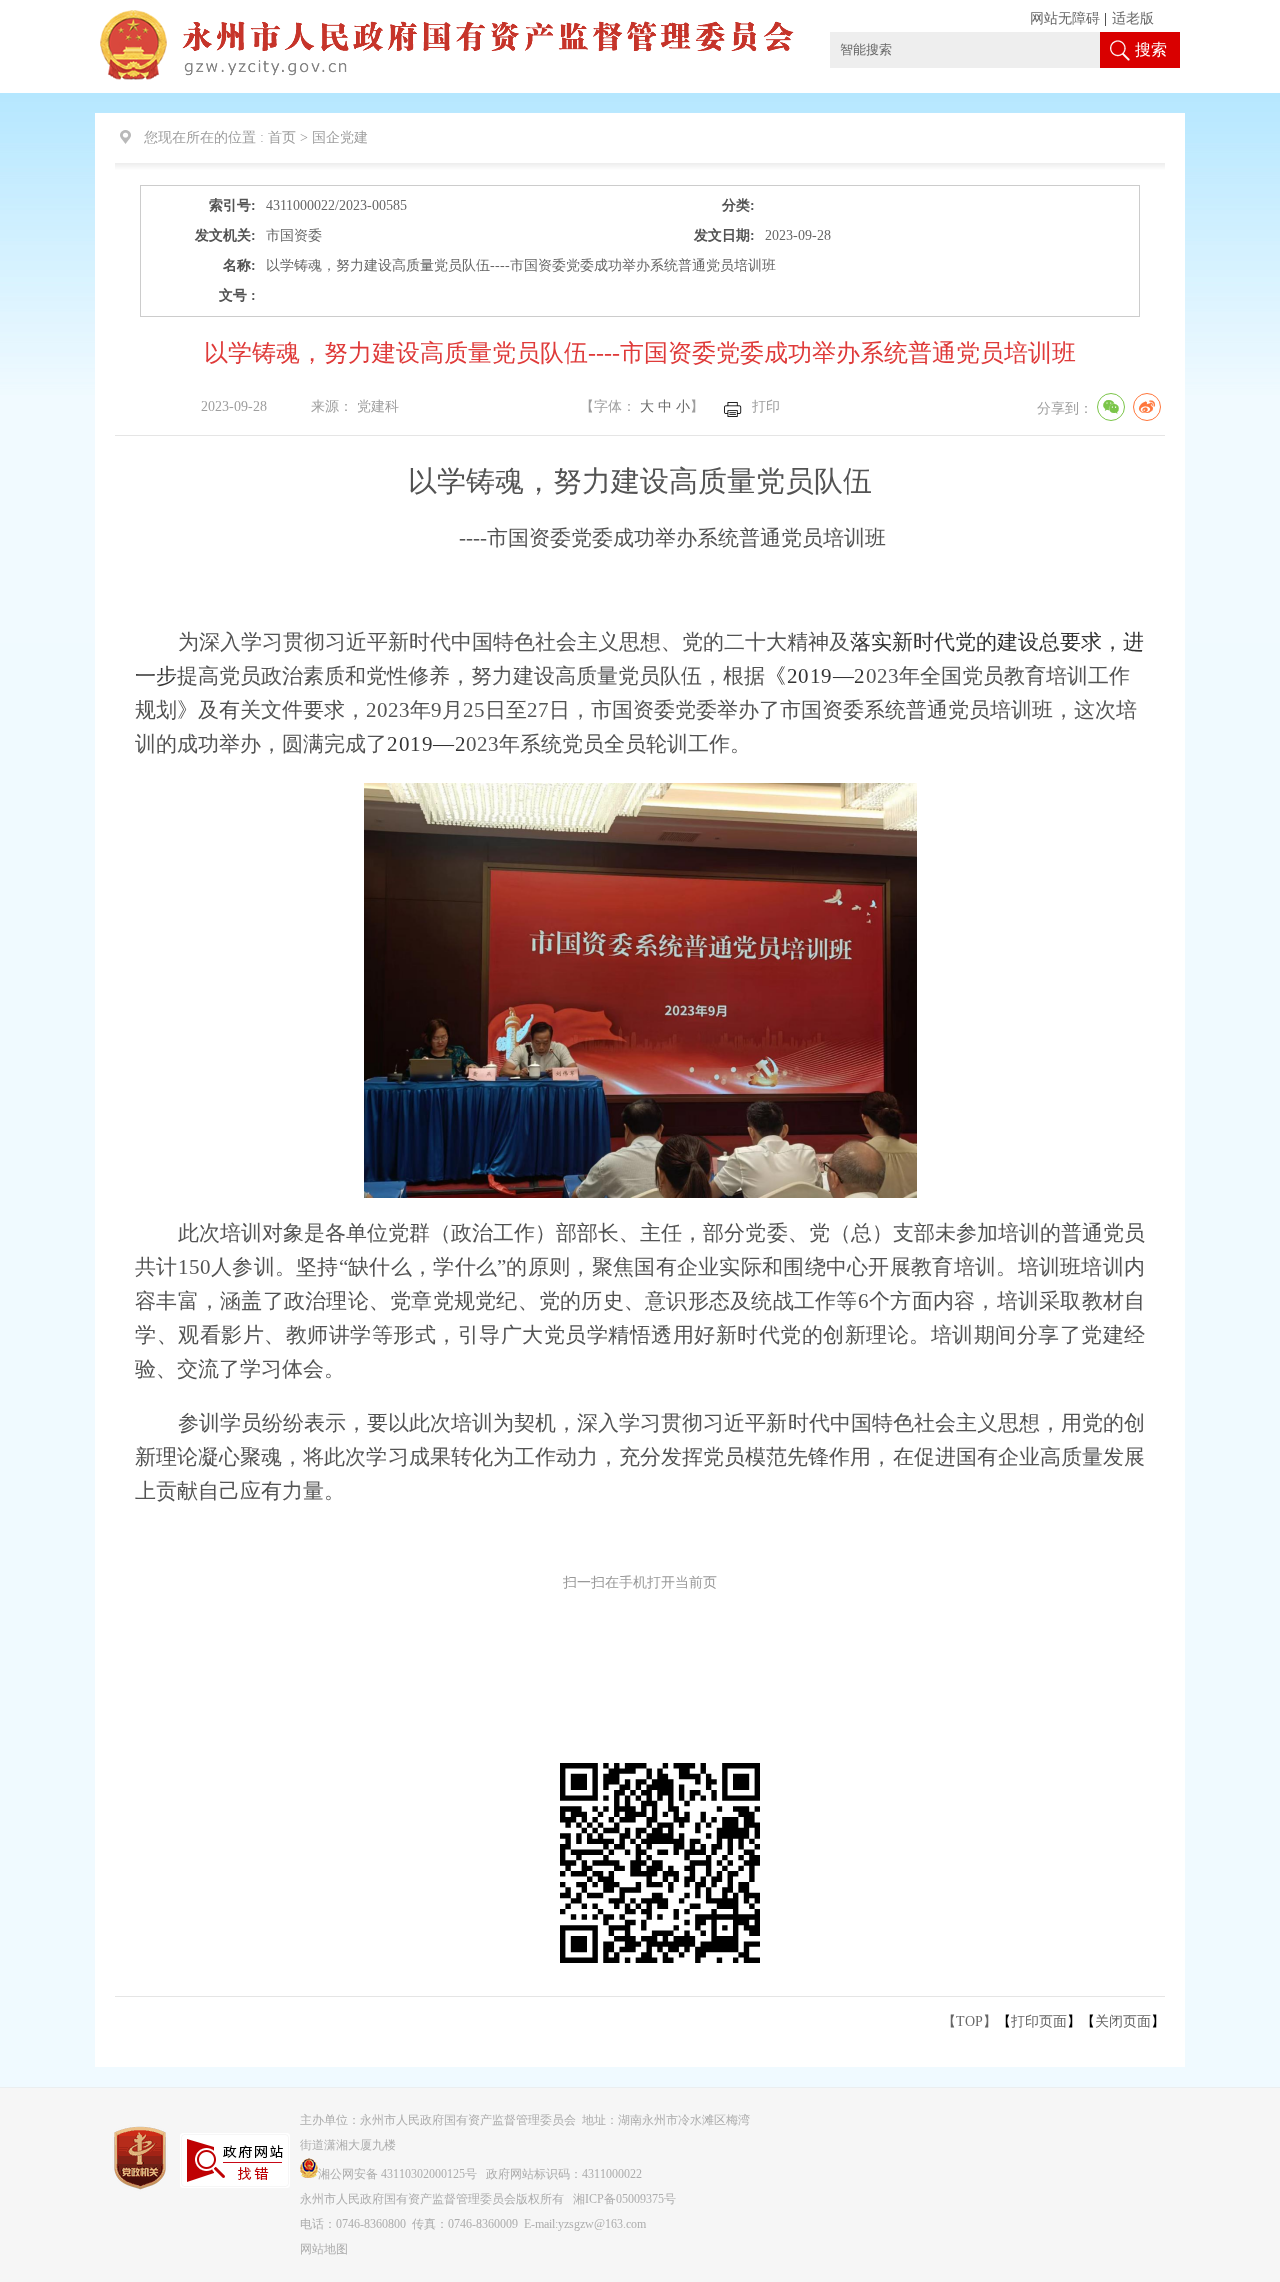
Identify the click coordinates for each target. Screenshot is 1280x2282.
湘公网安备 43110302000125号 (397, 2174)
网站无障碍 (1065, 18)
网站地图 (324, 2249)
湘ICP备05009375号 (624, 2199)
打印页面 (1039, 2021)
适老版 (1133, 18)
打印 (766, 406)
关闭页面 (1123, 2021)
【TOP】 (969, 2021)
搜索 (1151, 49)
